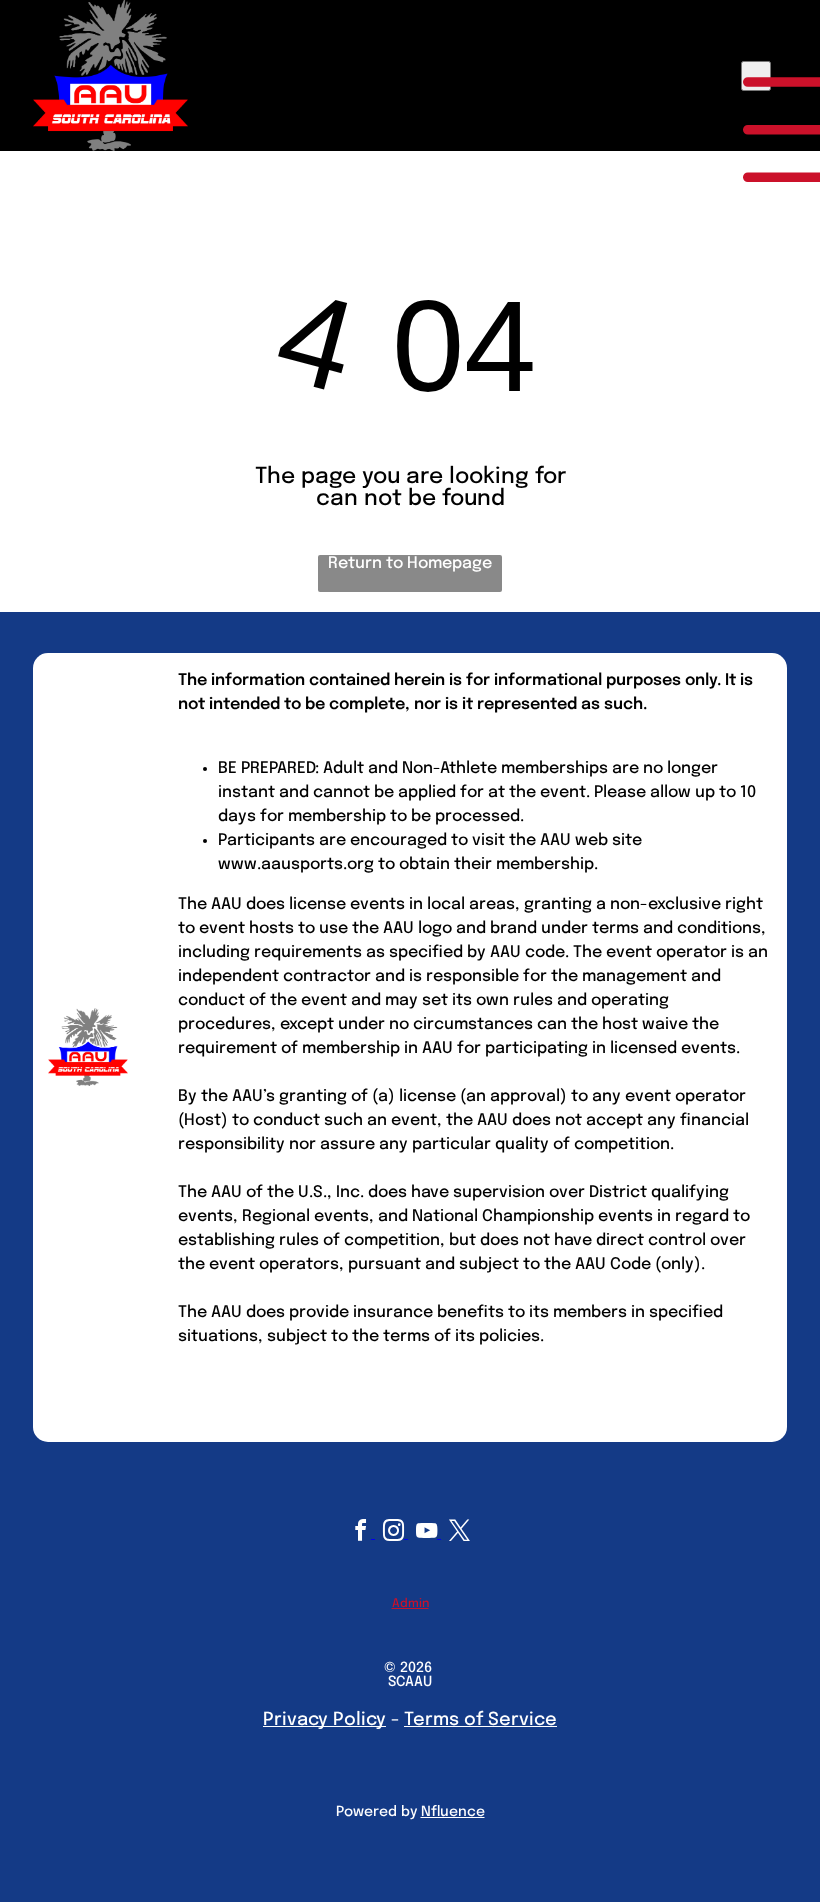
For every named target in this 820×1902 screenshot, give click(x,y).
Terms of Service (480, 1720)
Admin (410, 1604)
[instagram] (395, 1533)
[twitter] (459, 1533)
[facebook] (362, 1533)
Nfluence (453, 1812)
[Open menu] (756, 76)
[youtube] (428, 1533)
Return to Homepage (410, 563)
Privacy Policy (324, 1720)
